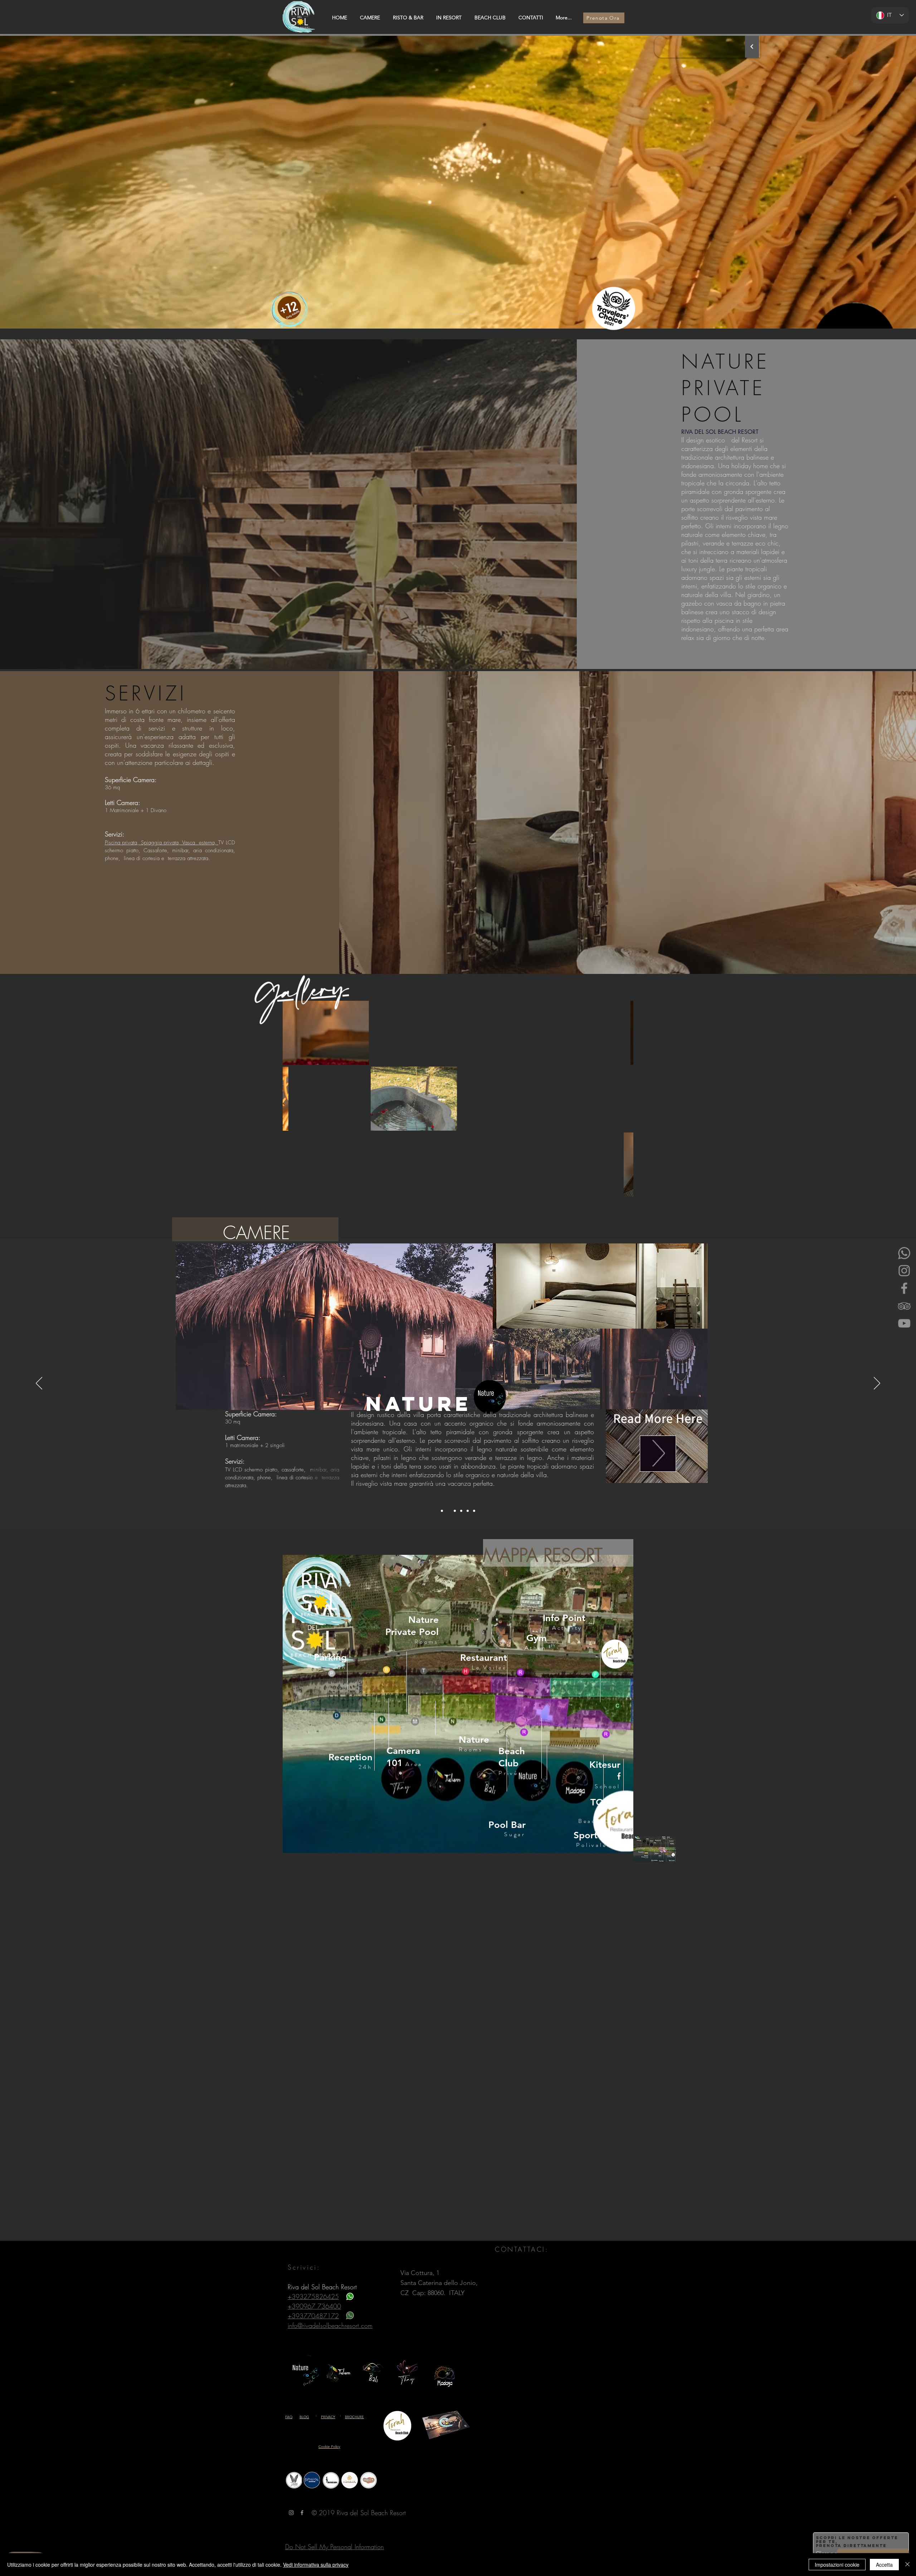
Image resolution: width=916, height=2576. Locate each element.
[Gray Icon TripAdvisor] (904, 1306)
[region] (458, 1704)
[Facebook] (904, 1288)
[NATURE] (448, 1511)
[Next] (752, 47)
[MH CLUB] (461, 1511)
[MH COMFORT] (474, 1511)
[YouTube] (904, 1323)
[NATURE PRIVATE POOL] (442, 1511)
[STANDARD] (468, 1511)
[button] (326, 1033)
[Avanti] (877, 1384)
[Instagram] (904, 1271)
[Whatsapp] (904, 1253)
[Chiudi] (907, 2565)
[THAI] (455, 1511)
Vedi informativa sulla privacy (316, 2565)
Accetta (884, 2565)
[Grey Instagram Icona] (291, 2513)
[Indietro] (39, 1384)
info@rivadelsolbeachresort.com (330, 2325)
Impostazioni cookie (837, 2565)
